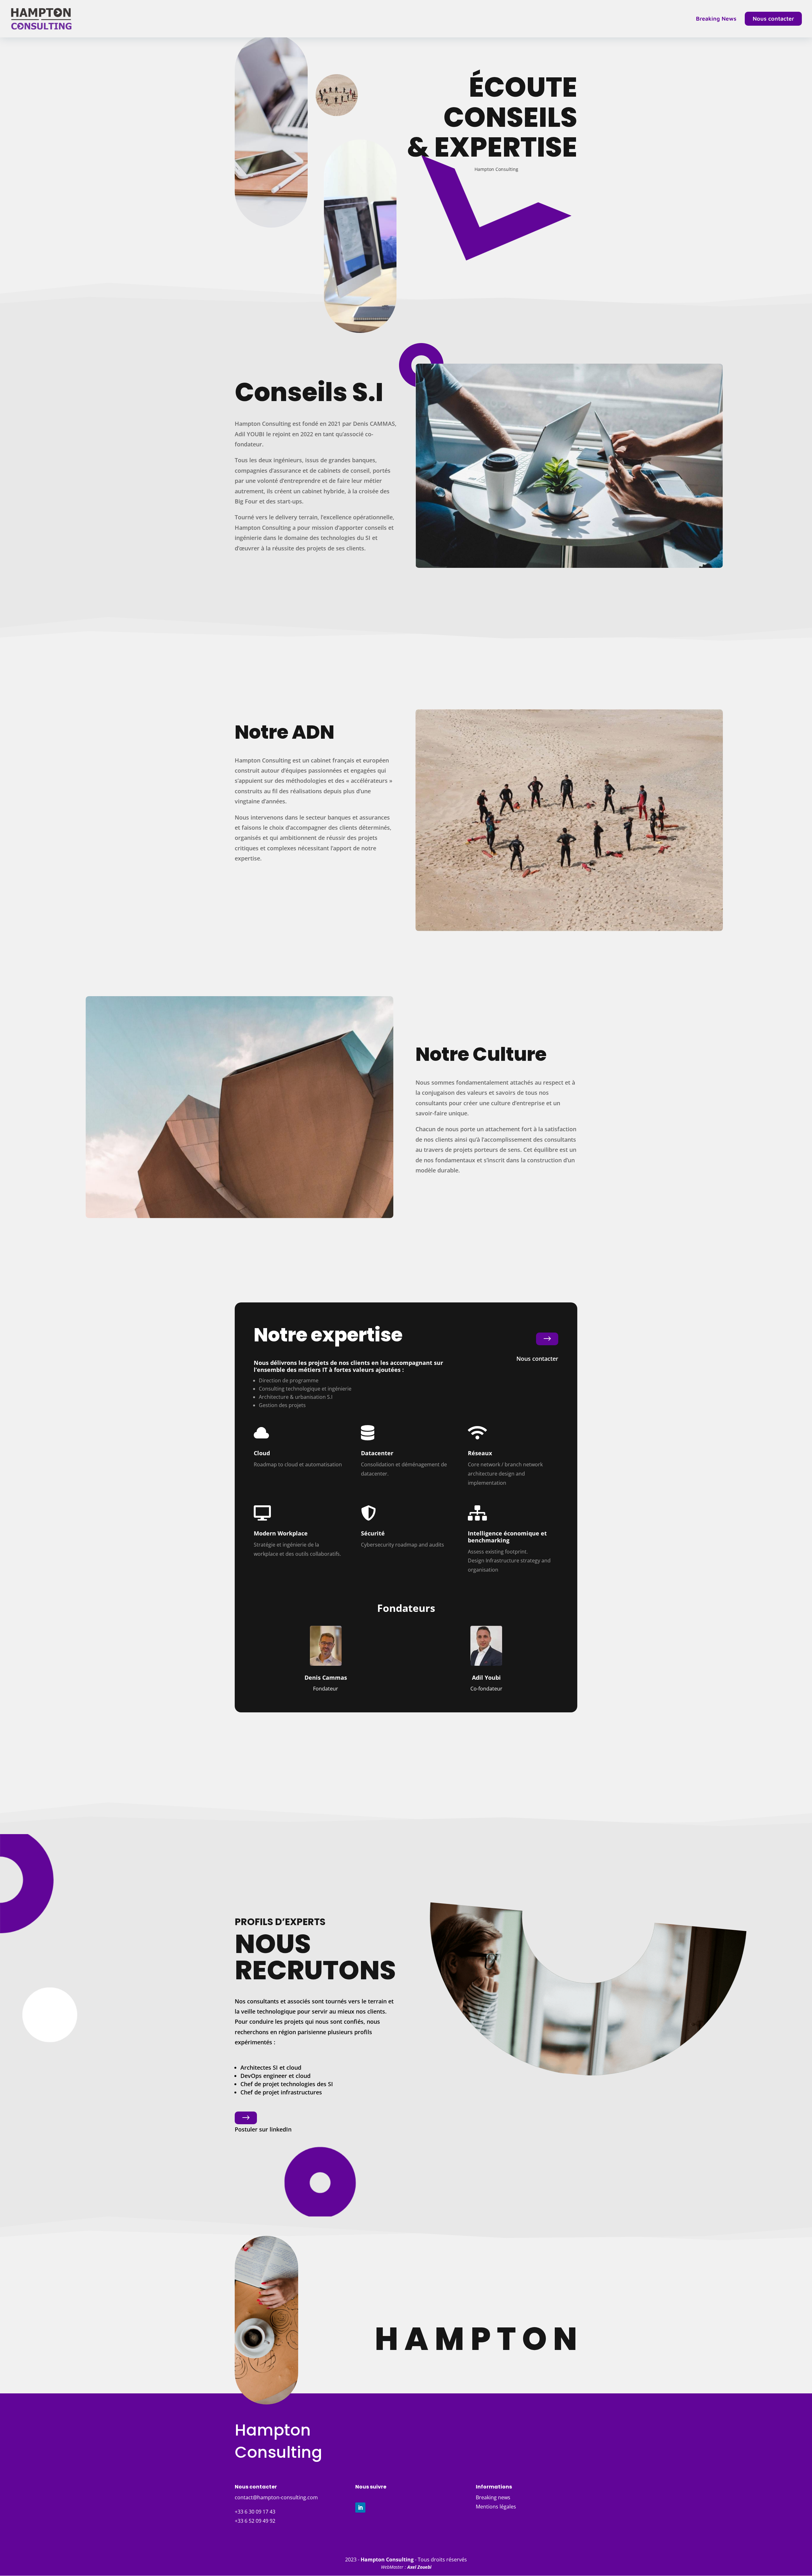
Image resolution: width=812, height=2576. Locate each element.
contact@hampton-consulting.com (276, 2497)
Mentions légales (496, 2507)
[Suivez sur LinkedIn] (360, 2508)
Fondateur (326, 1689)
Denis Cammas (326, 1677)
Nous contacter (773, 19)
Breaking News (716, 19)
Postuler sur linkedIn (263, 2129)
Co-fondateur (486, 1689)
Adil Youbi (486, 1677)
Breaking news (493, 2497)
